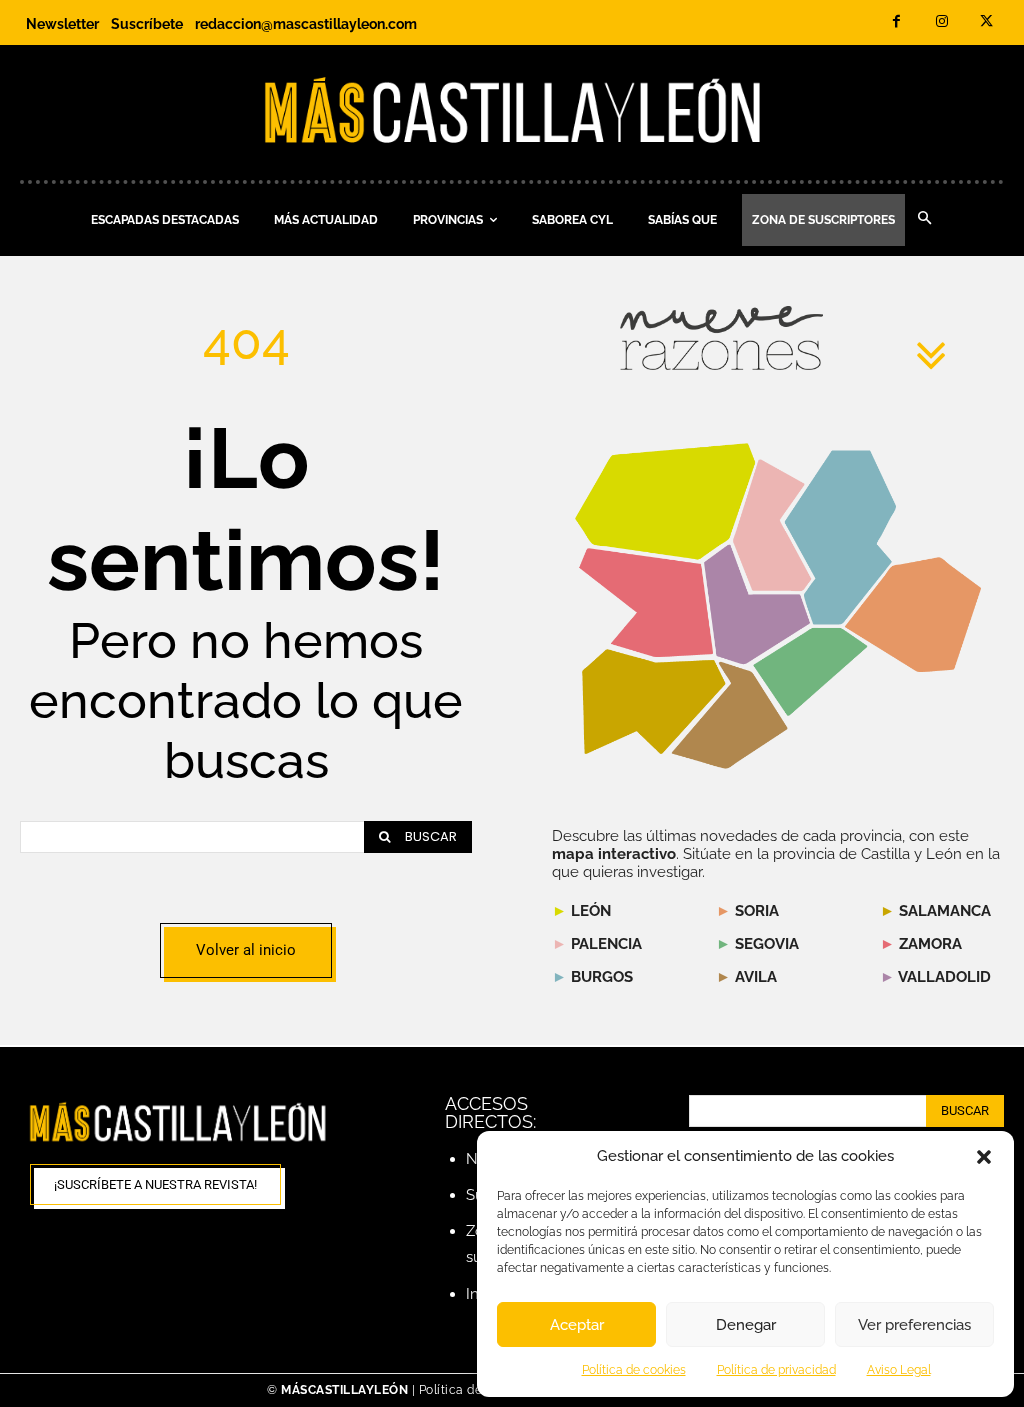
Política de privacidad (776, 1370)
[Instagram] (941, 22)
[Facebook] (896, 22)
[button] (984, 1157)
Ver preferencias (914, 1325)
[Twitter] (986, 22)
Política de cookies (634, 1370)
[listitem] (646, 602)
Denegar (746, 1325)
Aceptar (577, 1325)
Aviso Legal (899, 1370)
